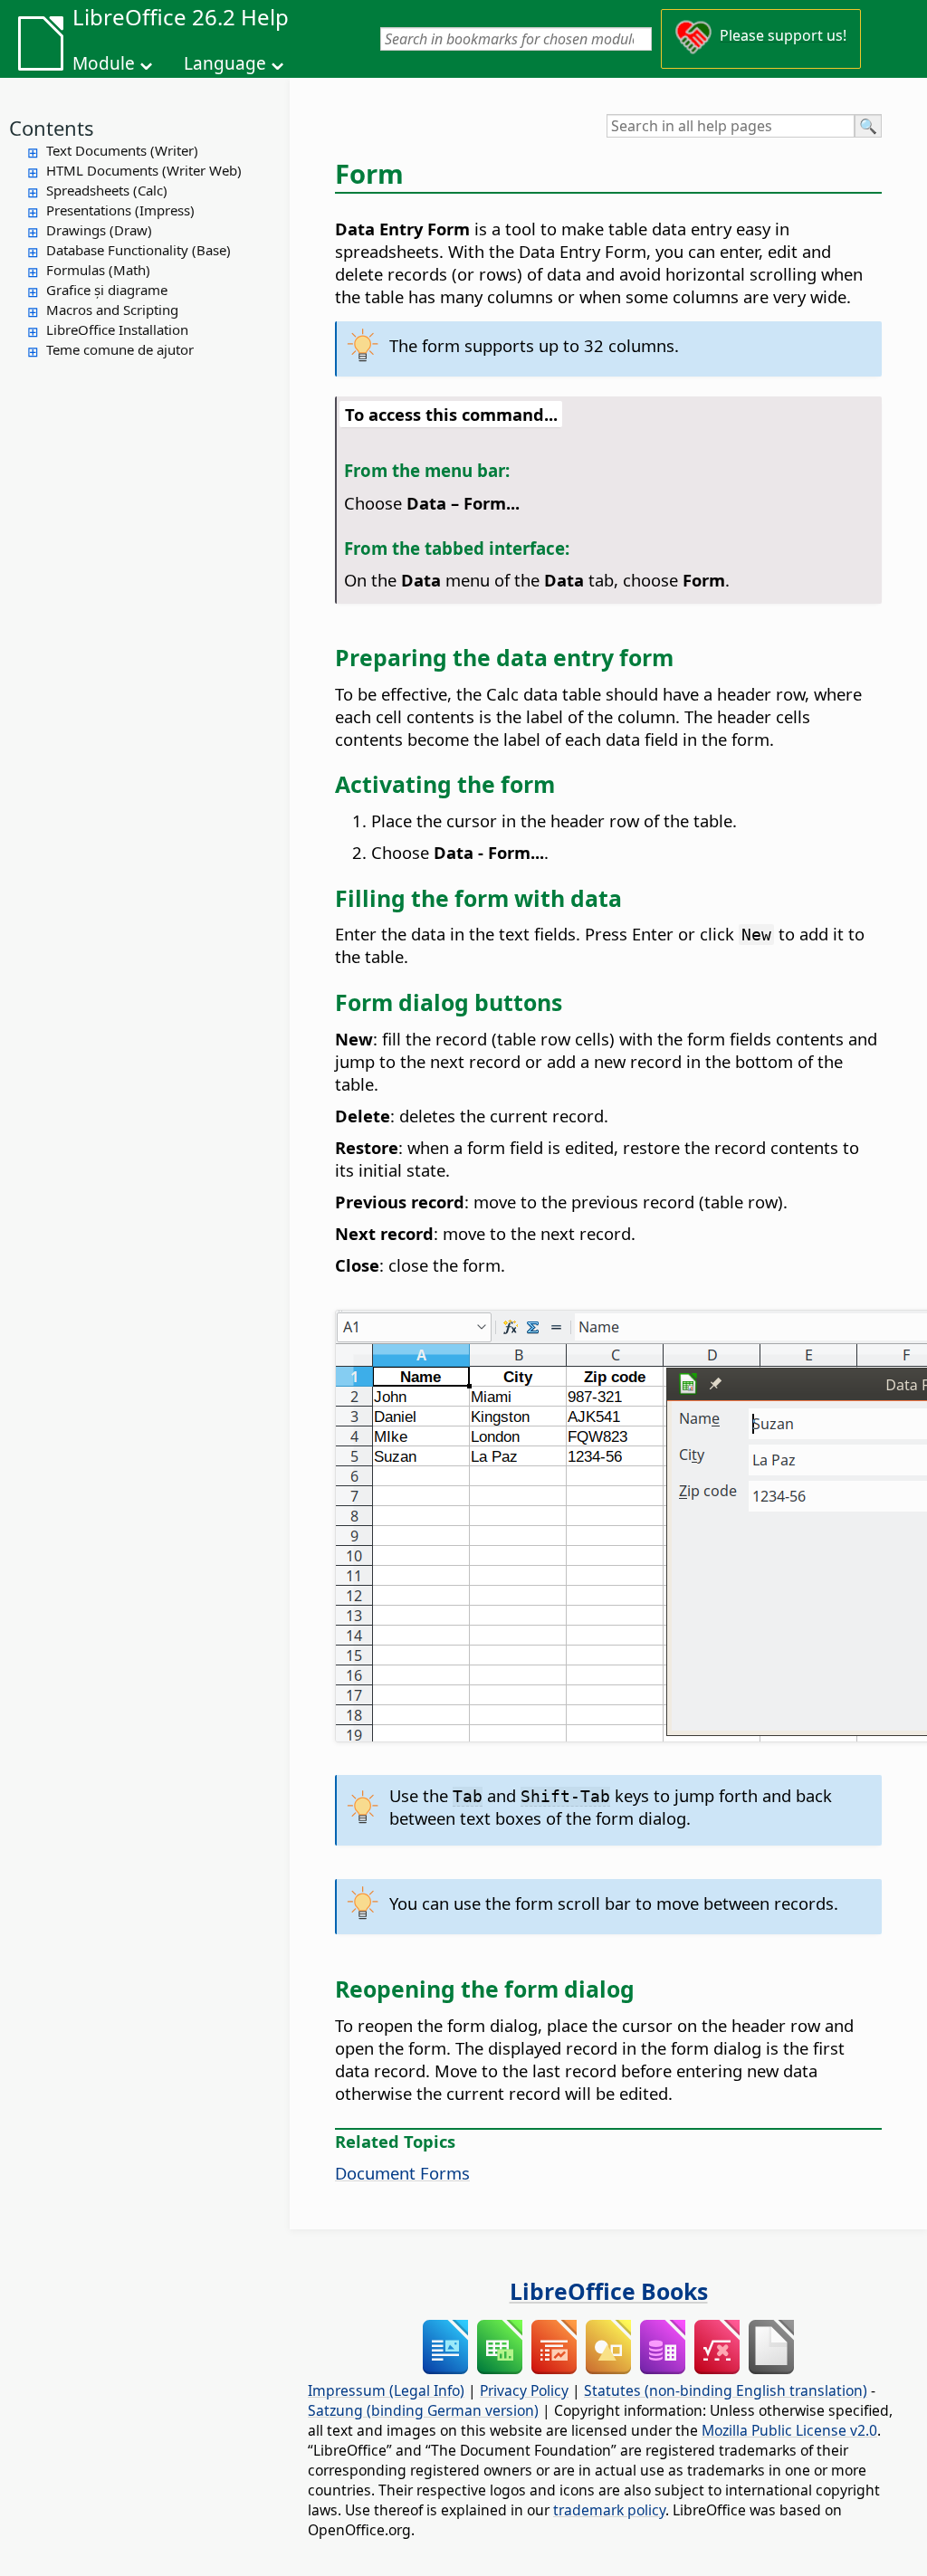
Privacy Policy (524, 2390)
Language (225, 63)
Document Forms (402, 2173)
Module (104, 63)
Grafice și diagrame (107, 290)
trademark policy (609, 2510)
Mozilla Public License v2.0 (789, 2430)
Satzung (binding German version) (423, 2410)
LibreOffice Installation (117, 329)
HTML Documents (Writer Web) (144, 170)
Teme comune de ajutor (120, 349)
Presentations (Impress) (120, 210)
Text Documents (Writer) (122, 150)
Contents (52, 128)
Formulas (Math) (98, 270)
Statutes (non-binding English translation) (726, 2390)
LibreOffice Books (609, 2291)
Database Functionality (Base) (139, 250)
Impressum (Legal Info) (386, 2390)
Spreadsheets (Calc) (107, 190)
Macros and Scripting (112, 310)
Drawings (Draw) (99, 230)
